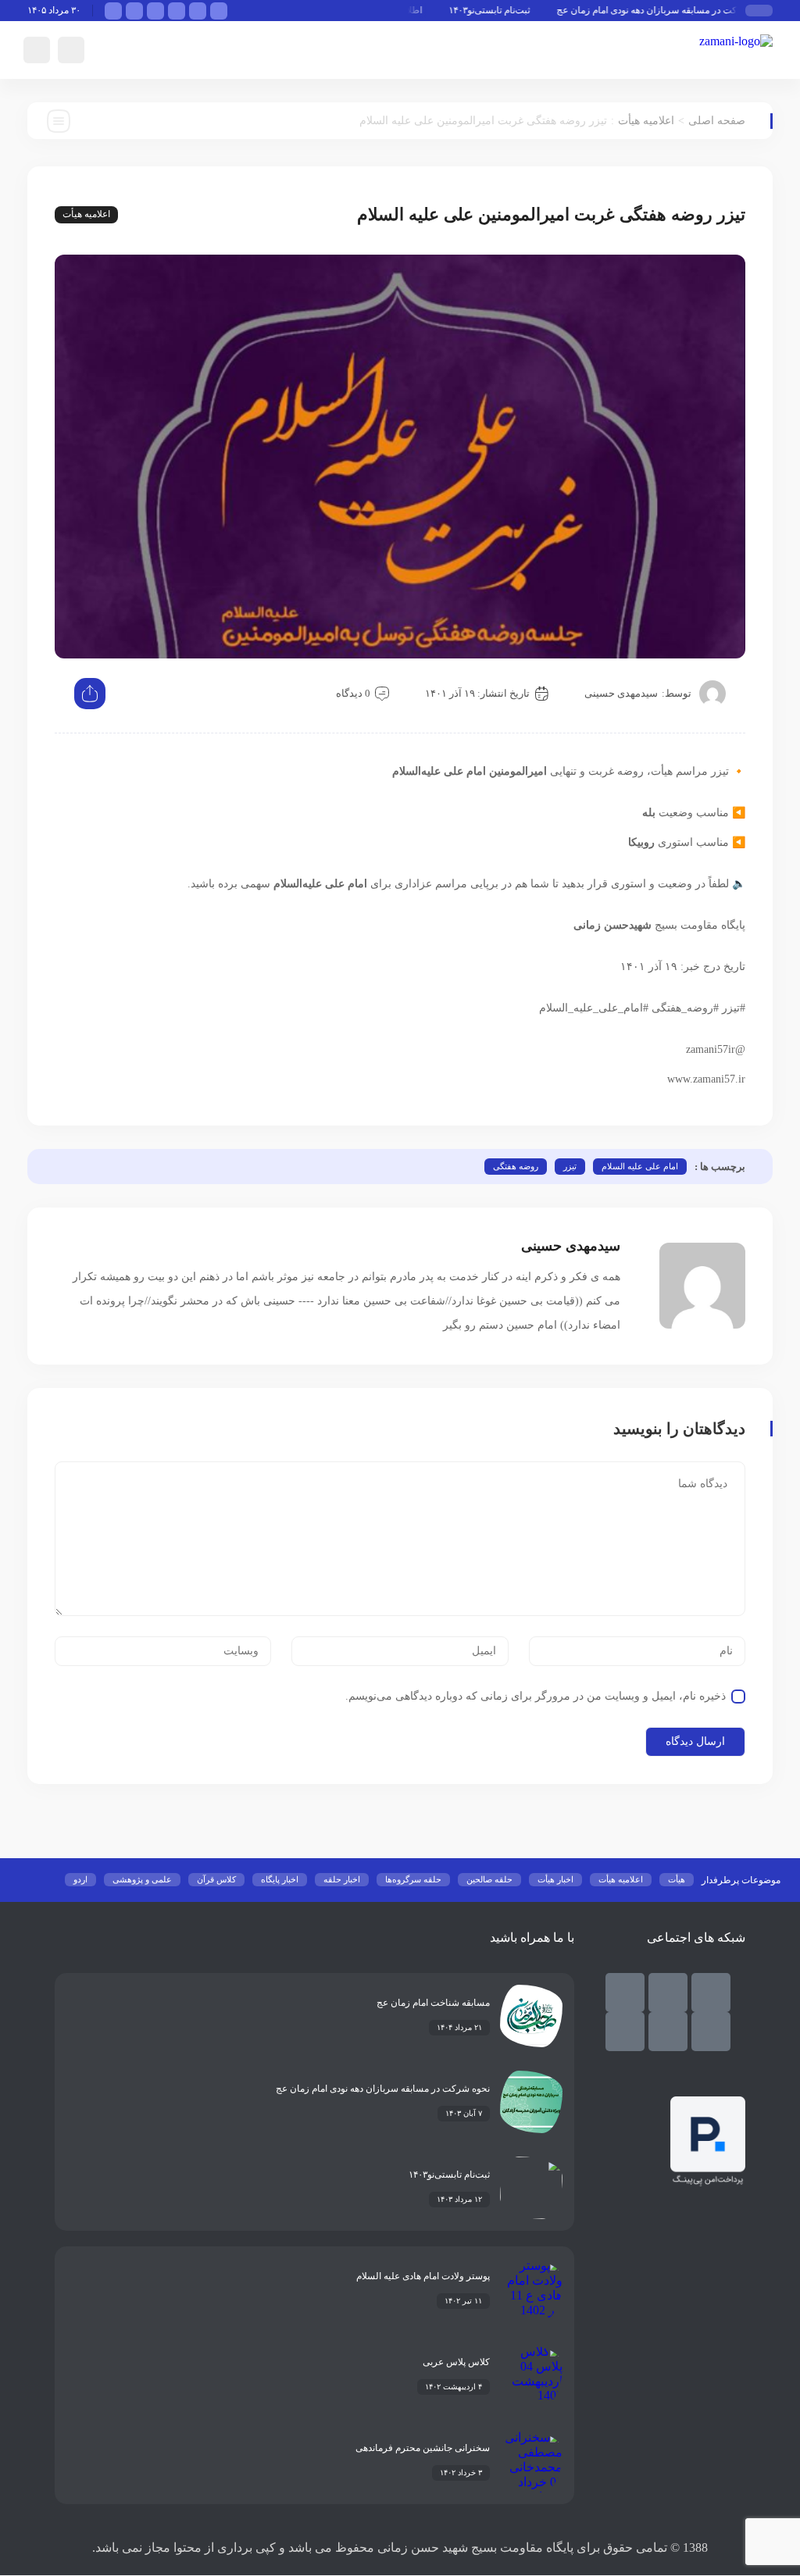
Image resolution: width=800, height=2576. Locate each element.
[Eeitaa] (625, 1993)
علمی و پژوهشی (142, 1879)
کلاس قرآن (216, 1879)
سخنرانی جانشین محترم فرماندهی (423, 2448)
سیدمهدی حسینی (621, 693)
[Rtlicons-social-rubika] (668, 1993)
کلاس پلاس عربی (456, 2362)
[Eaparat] (668, 2032)
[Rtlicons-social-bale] (711, 1993)
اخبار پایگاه (280, 1879)
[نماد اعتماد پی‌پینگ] (708, 2182)
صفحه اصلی (717, 121)
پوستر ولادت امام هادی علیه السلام (423, 2276)
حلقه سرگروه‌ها (413, 1879)
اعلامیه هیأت (646, 121)
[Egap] (711, 2032)
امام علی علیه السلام (640, 1166)
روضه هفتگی (516, 1166)
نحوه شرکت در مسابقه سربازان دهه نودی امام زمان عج (684, 10)
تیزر (570, 1166)
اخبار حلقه (342, 1879)
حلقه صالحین (489, 1879)
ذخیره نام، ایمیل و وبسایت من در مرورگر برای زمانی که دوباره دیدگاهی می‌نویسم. (536, 1696)
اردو (80, 1879)
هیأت (677, 1879)
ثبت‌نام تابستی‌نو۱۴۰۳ (509, 10)
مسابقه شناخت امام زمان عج (433, 2003)
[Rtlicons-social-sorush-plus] (625, 2032)
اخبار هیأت (555, 1879)
